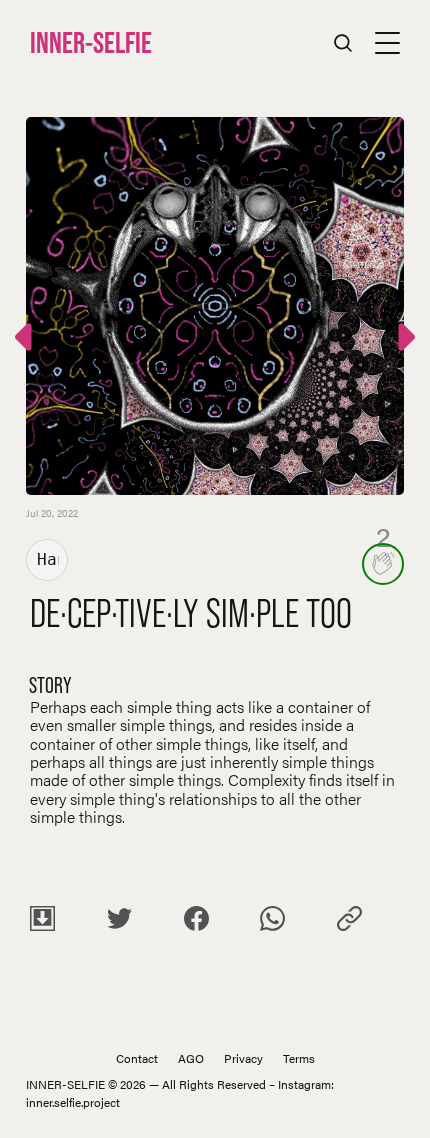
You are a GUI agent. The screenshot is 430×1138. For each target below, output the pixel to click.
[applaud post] (383, 564)
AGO (191, 1058)
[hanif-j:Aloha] (404, 340)
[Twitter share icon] (119, 921)
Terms (299, 1058)
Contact (137, 1058)
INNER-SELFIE (91, 42)
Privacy (243, 1058)
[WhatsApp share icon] (272, 921)
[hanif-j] (47, 560)
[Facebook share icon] (196, 921)
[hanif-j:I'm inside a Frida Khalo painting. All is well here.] (26, 340)
